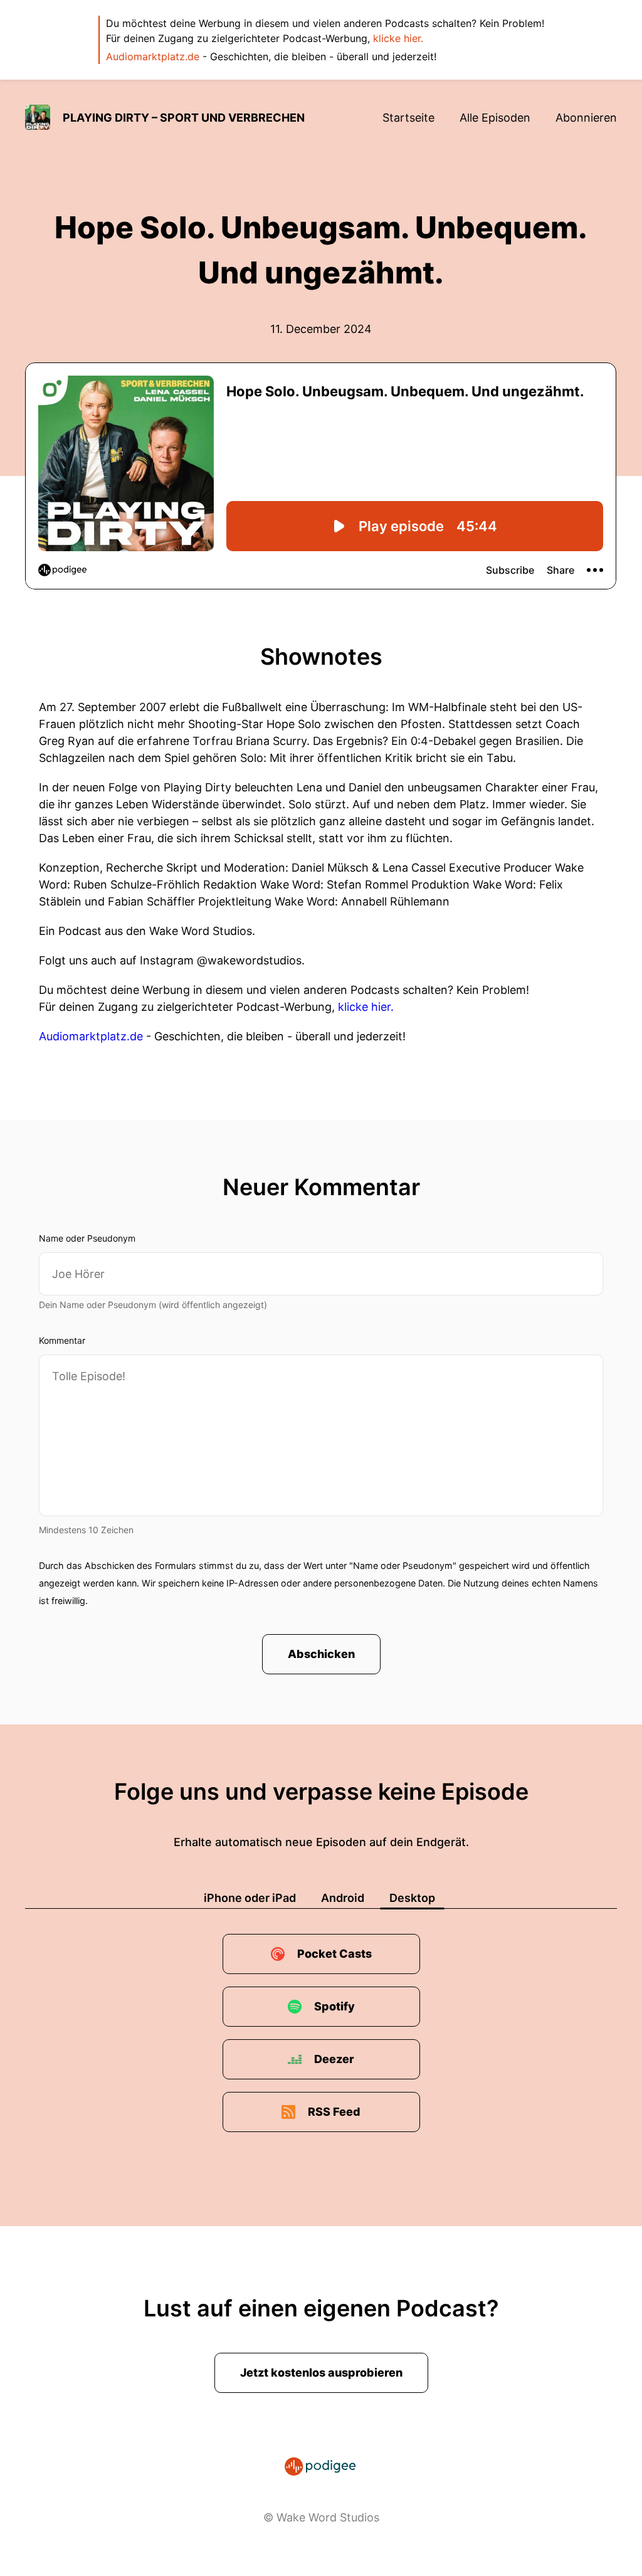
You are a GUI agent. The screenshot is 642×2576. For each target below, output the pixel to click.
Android (343, 1898)
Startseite (408, 118)
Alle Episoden (495, 118)
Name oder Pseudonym (87, 1238)
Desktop (412, 1898)
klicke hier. (398, 38)
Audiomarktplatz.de (153, 56)
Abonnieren (586, 118)
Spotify (334, 2006)
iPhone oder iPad (250, 1898)
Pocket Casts (334, 1954)
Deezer (334, 2059)
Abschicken (321, 1654)
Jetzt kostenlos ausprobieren (321, 2373)
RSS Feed (334, 2112)
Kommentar (62, 1340)
